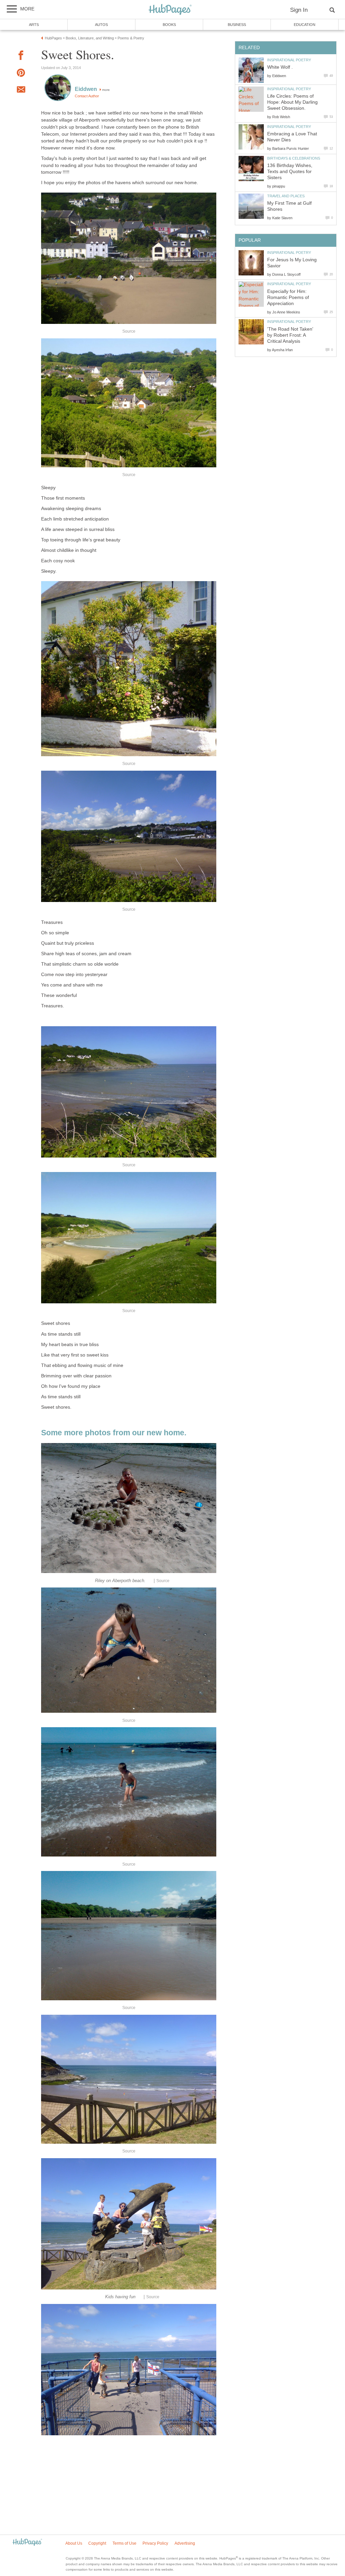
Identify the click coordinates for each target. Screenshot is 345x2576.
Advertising (185, 2543)
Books (169, 25)
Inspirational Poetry (289, 60)
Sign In (299, 10)
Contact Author (87, 96)
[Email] (21, 91)
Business (237, 25)
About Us (74, 2543)
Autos (101, 25)
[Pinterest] (21, 74)
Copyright (97, 2543)
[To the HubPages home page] (27, 2542)
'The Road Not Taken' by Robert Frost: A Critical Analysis (290, 335)
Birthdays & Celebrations (294, 158)
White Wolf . (280, 67)
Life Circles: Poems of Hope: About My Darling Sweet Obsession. (292, 102)
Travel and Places (286, 196)
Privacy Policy (155, 2543)
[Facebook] (21, 56)
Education (305, 25)
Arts (34, 25)
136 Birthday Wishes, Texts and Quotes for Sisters (290, 172)
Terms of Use (124, 2543)
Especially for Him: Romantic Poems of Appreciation (288, 297)
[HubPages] (170, 10)
